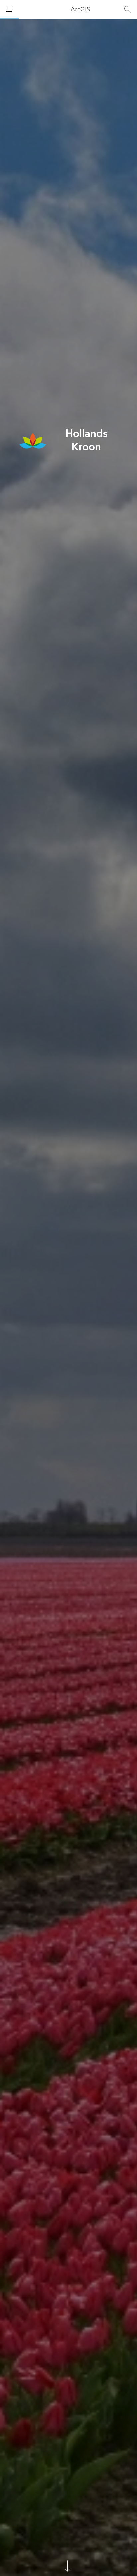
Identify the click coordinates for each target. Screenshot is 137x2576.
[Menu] (9, 9)
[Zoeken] (128, 9)
